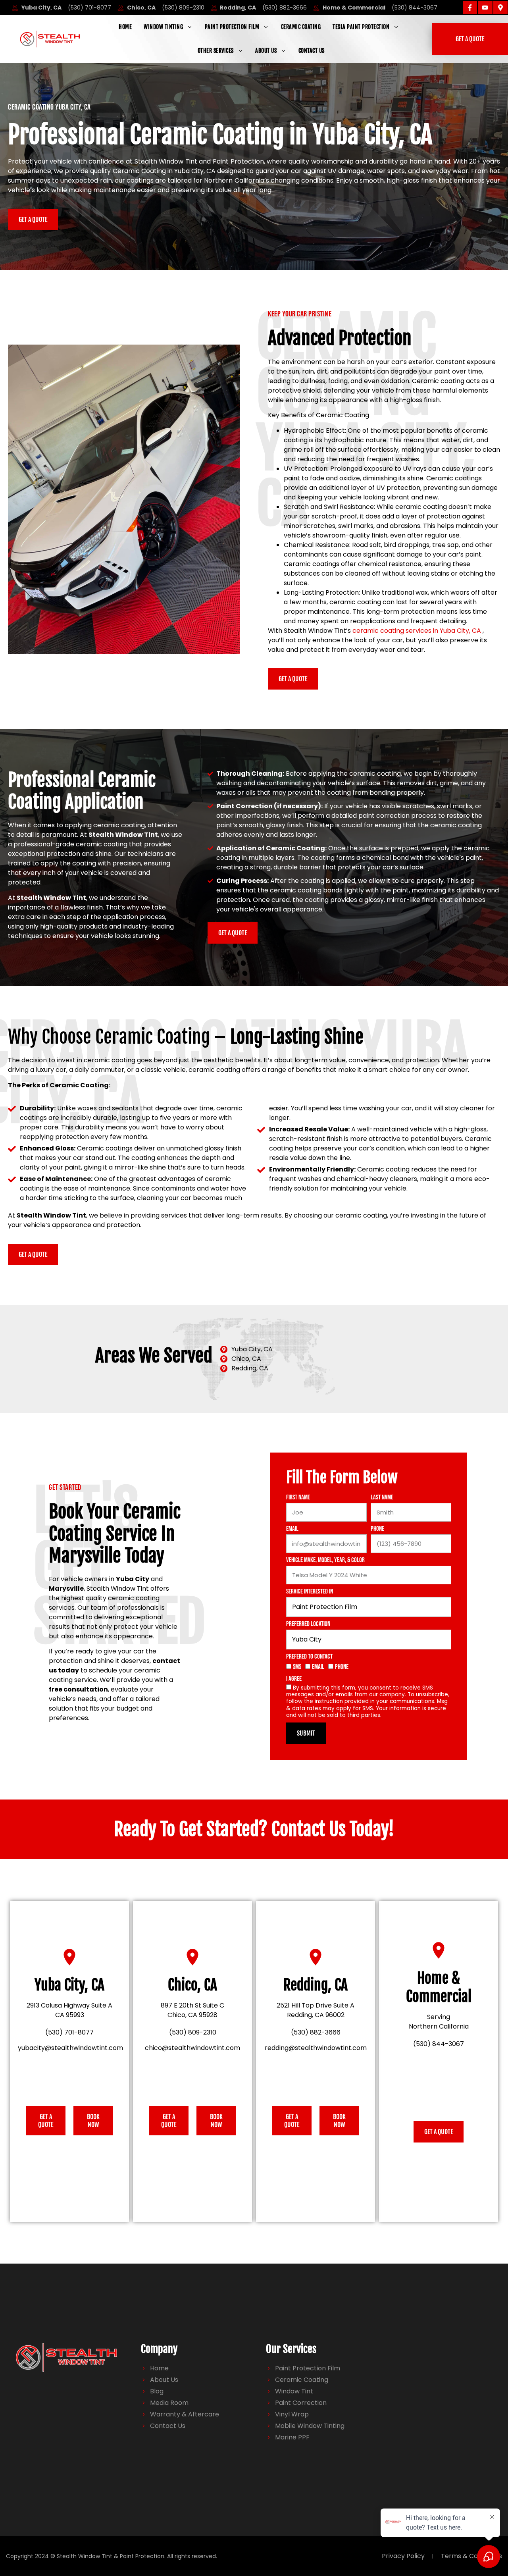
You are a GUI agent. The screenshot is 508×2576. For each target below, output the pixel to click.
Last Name (382, 1498)
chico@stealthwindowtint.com (192, 2048)
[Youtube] (485, 8)
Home (125, 27)
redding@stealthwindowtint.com (316, 2048)
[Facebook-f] (470, 8)
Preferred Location (308, 1624)
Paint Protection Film (232, 27)
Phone (377, 1529)
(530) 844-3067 (439, 2044)
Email (292, 1529)
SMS (297, 1667)
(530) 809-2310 (193, 2032)
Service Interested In (310, 1592)
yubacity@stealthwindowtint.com (70, 2048)
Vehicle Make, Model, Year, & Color (325, 1561)
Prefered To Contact (309, 1657)
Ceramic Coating (301, 27)
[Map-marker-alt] (500, 8)
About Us (266, 51)
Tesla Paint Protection (361, 27)
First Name (298, 1498)
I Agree (294, 1679)
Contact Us (312, 51)
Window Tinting (163, 27)
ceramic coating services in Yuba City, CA (417, 631)
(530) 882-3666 (316, 2032)
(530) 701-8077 (69, 2032)
